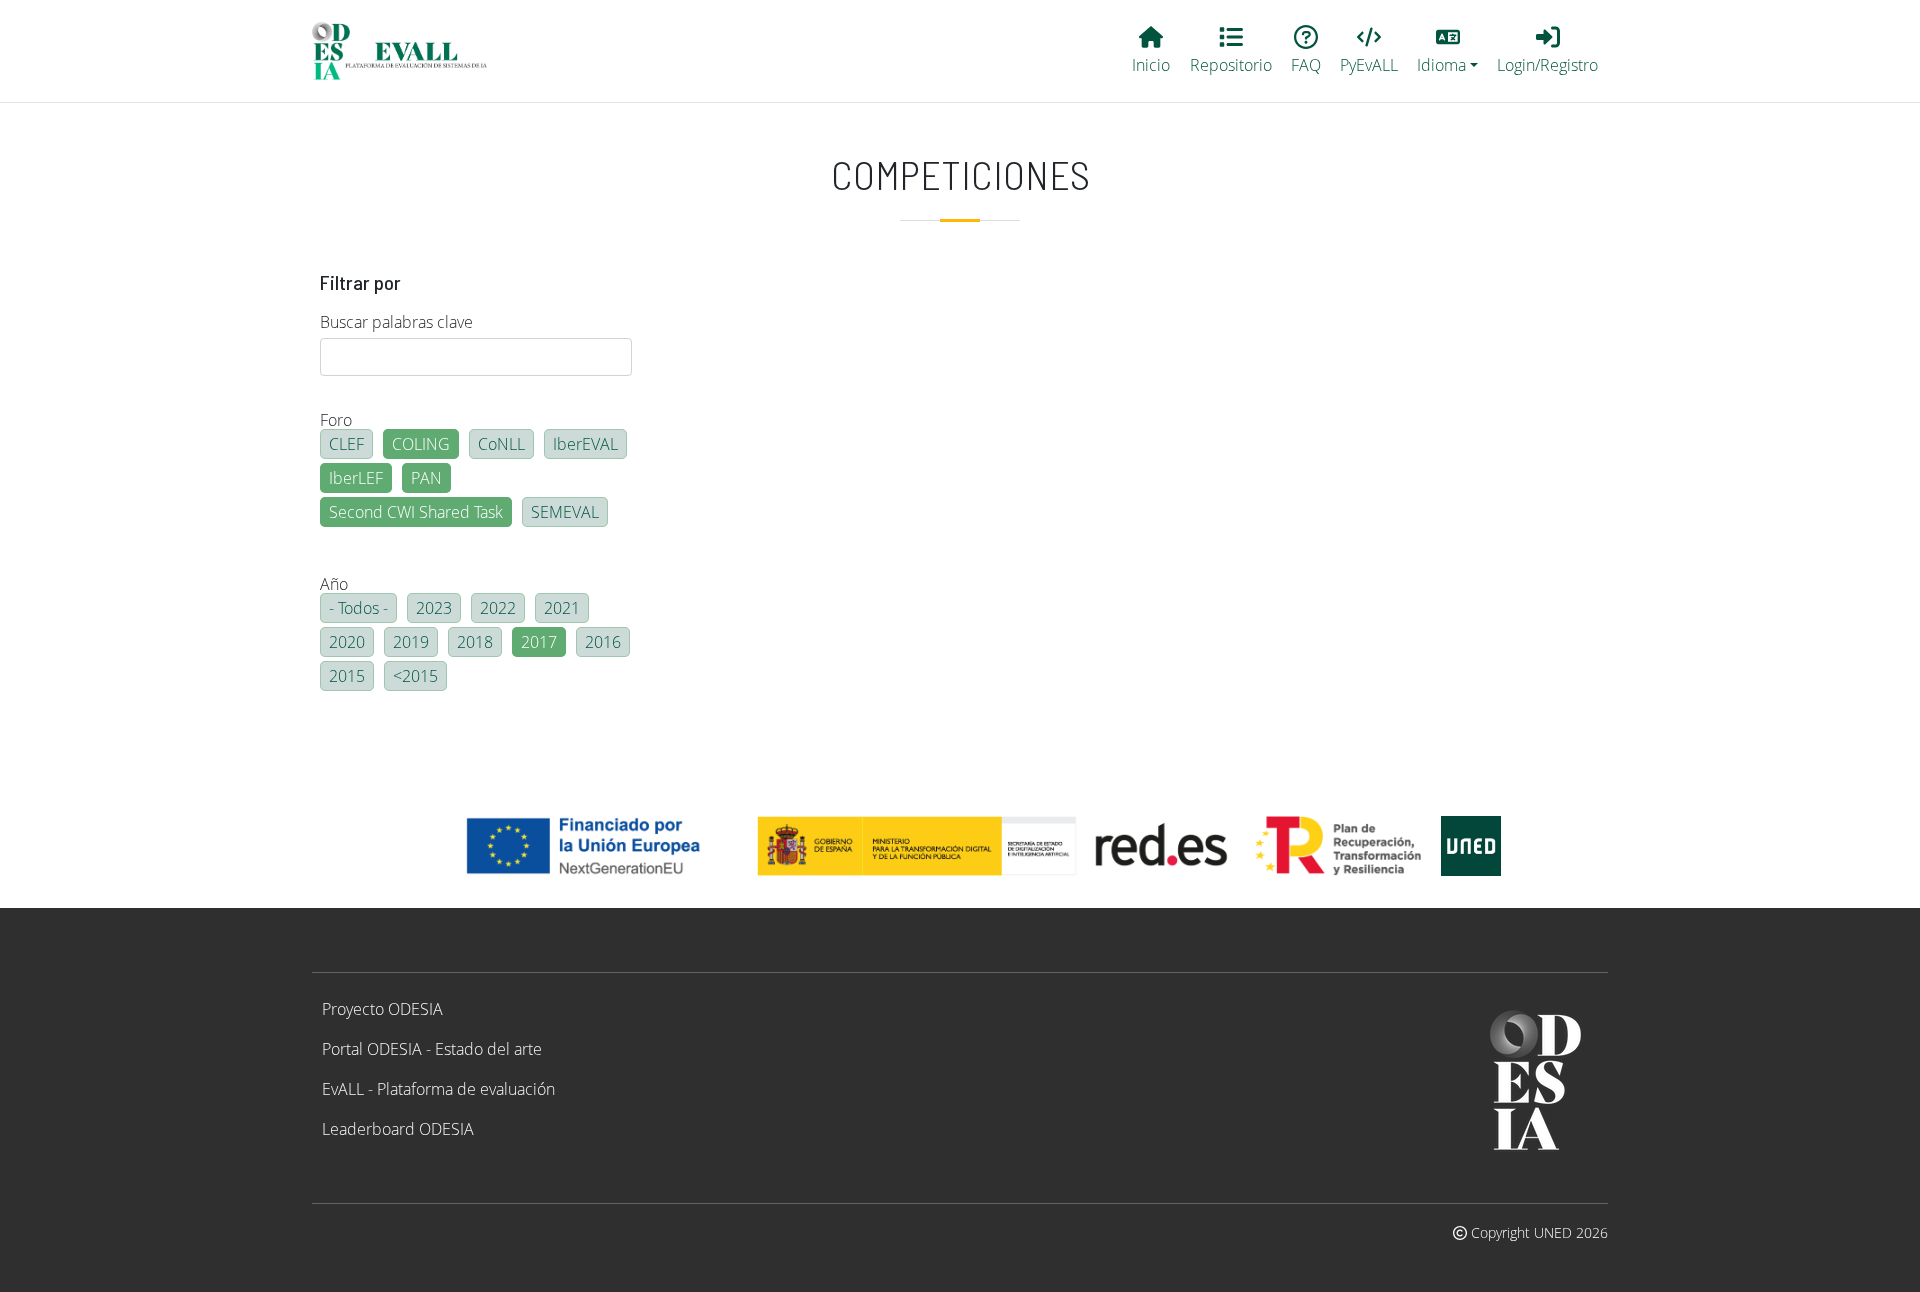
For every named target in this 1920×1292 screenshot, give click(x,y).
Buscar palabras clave (396, 322)
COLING (421, 444)
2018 (475, 642)
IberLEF (356, 478)
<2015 (415, 676)
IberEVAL (585, 444)
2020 (347, 642)
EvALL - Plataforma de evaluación (438, 1089)
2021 (562, 608)
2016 (603, 642)
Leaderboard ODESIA (398, 1129)
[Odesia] (408, 51)
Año (334, 584)
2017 (539, 642)
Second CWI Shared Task (416, 512)
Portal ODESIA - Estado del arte (432, 1049)
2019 (411, 642)
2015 (347, 676)
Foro (336, 420)
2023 (434, 608)
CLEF (346, 444)
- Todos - (358, 608)
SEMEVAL (565, 512)
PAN (426, 478)
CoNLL (501, 444)
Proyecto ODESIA (382, 1009)
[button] (1448, 51)
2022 (498, 608)
